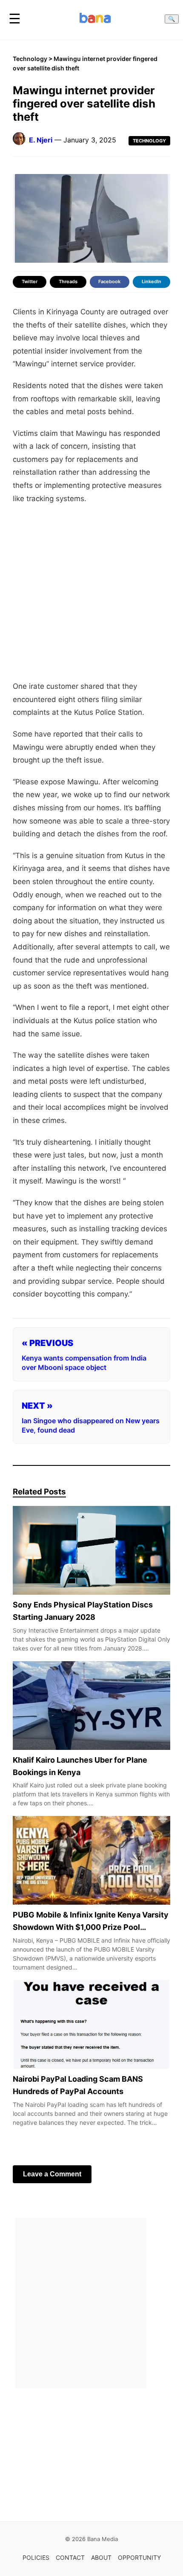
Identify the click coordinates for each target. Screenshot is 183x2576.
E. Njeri (41, 140)
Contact (70, 2557)
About (101, 2557)
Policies (36, 2557)
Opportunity (139, 2557)
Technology (30, 59)
